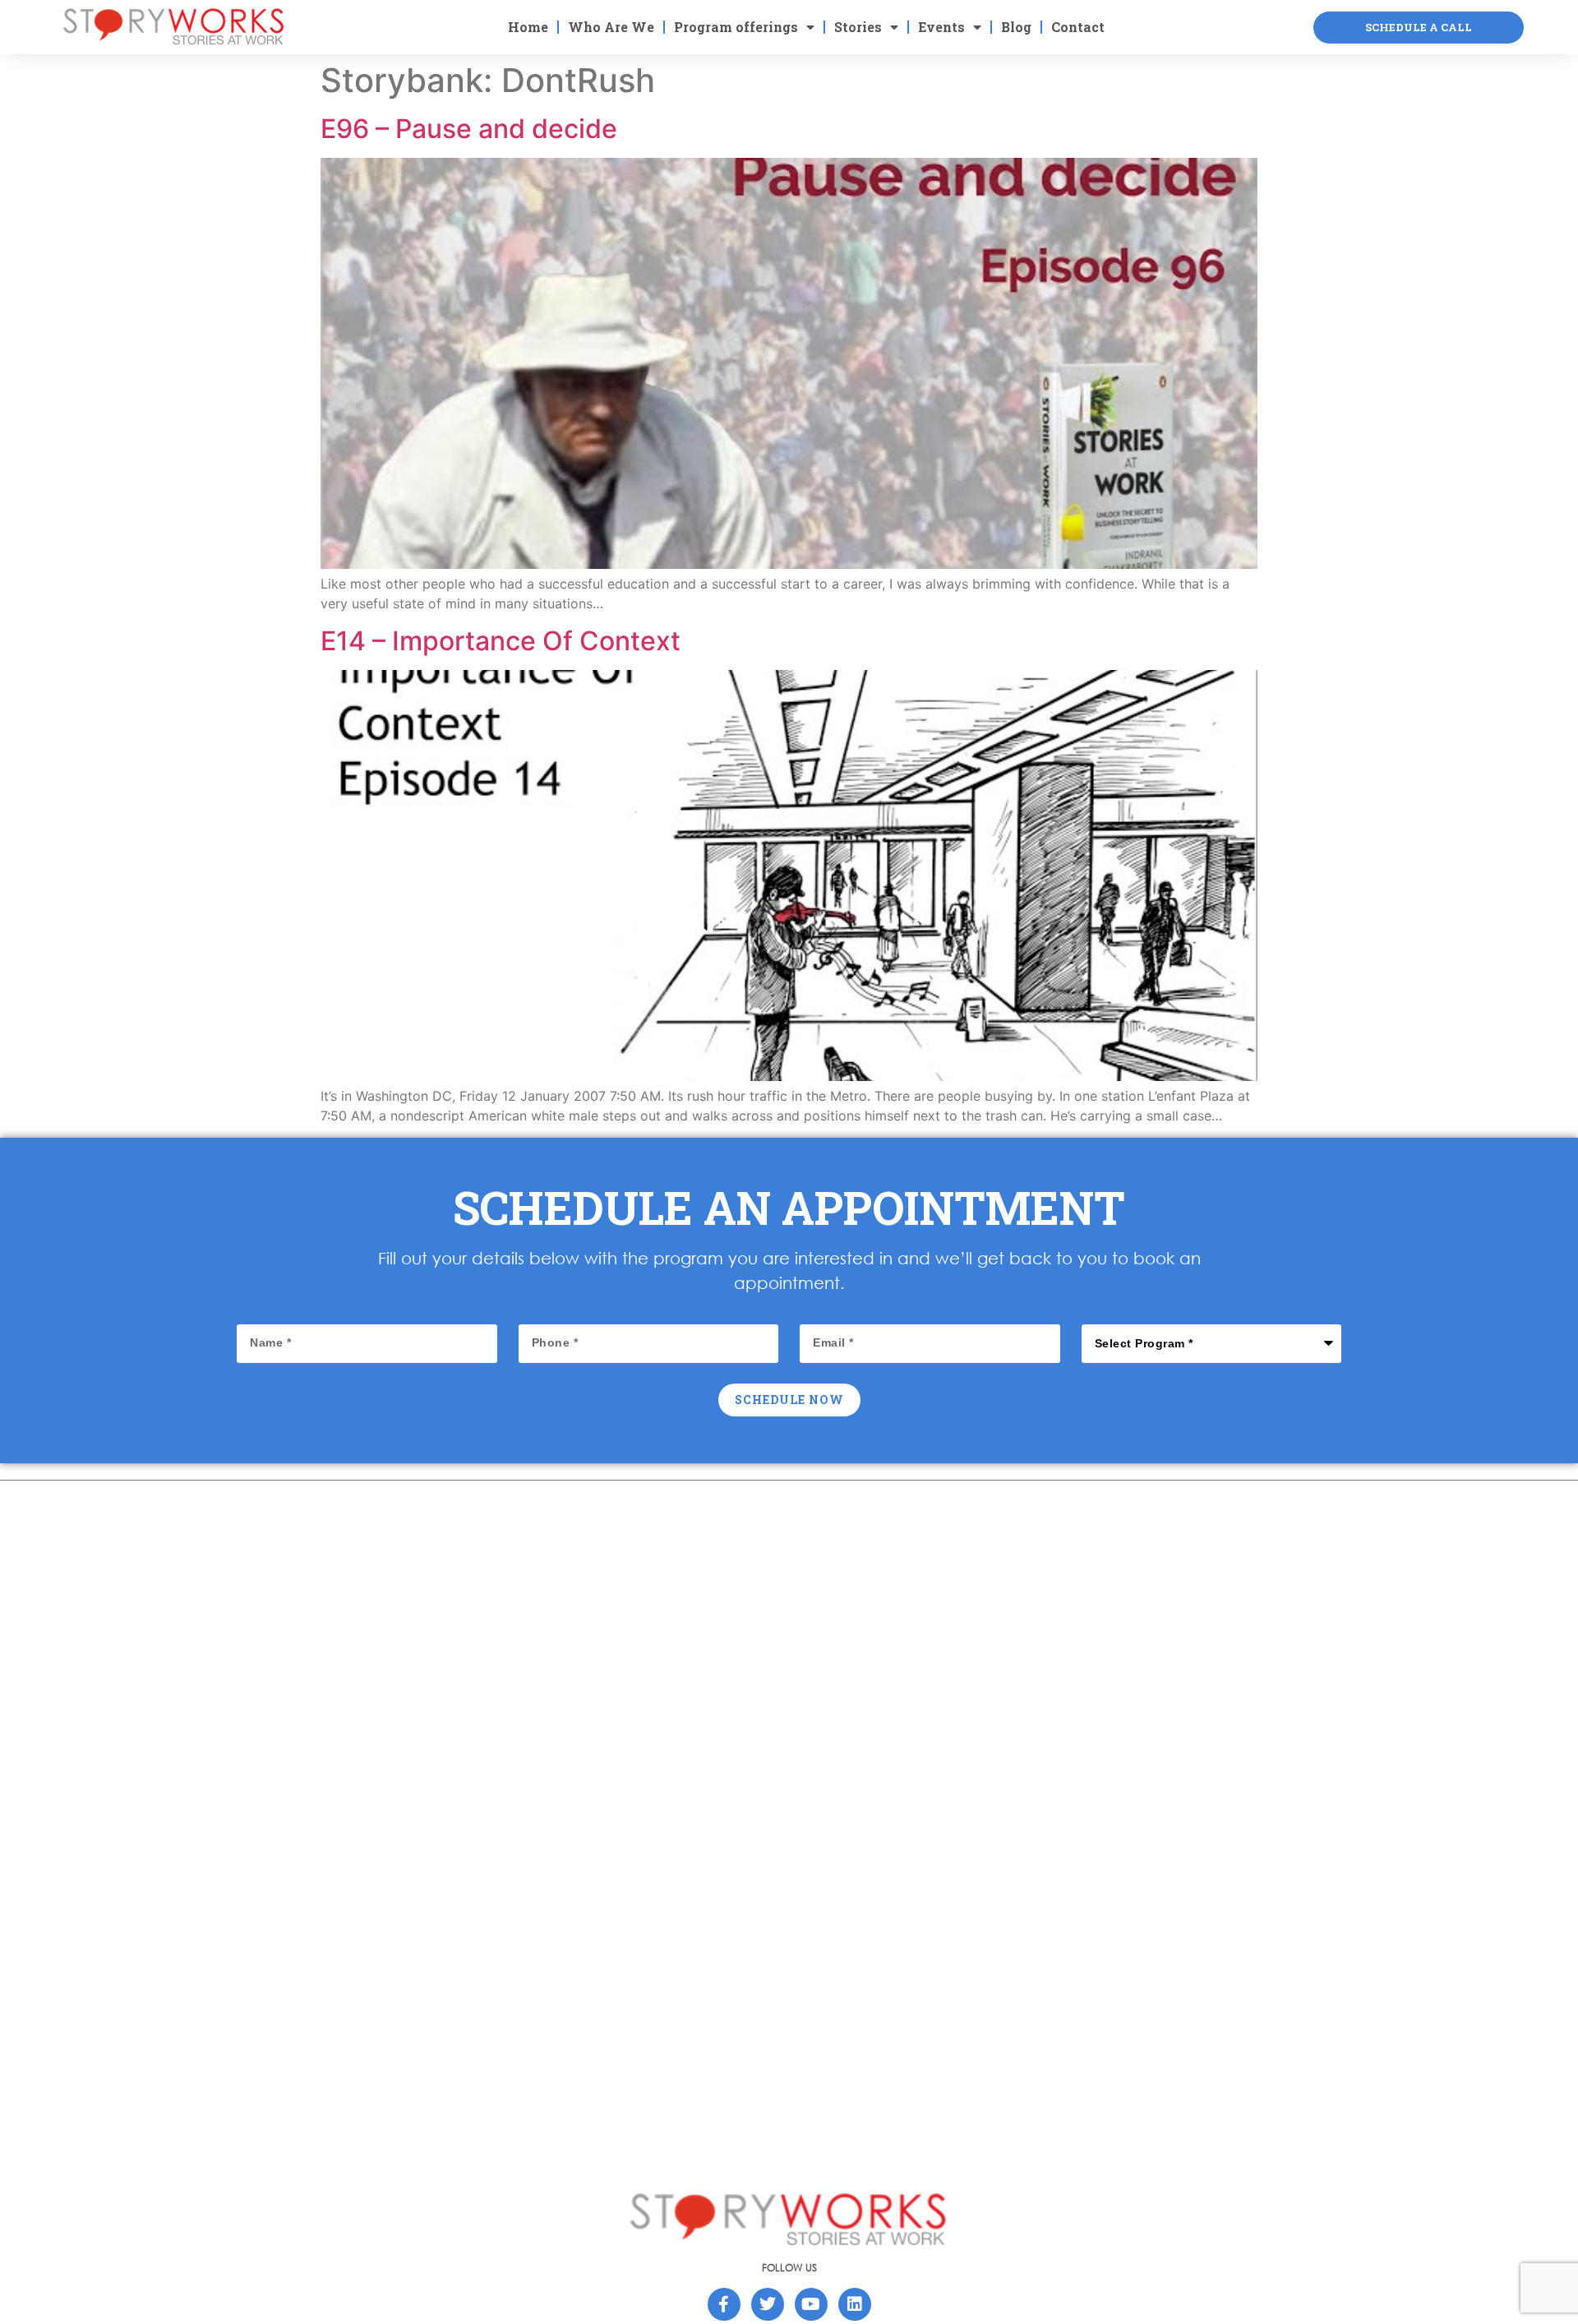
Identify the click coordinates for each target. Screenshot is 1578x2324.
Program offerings (736, 27)
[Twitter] (768, 2304)
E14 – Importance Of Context (501, 641)
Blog (1016, 27)
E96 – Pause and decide (469, 129)
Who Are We (611, 27)
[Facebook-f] (724, 2304)
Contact (1078, 27)
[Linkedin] (855, 2304)
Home (528, 27)
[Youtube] (811, 2304)
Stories (858, 27)
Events (941, 27)
